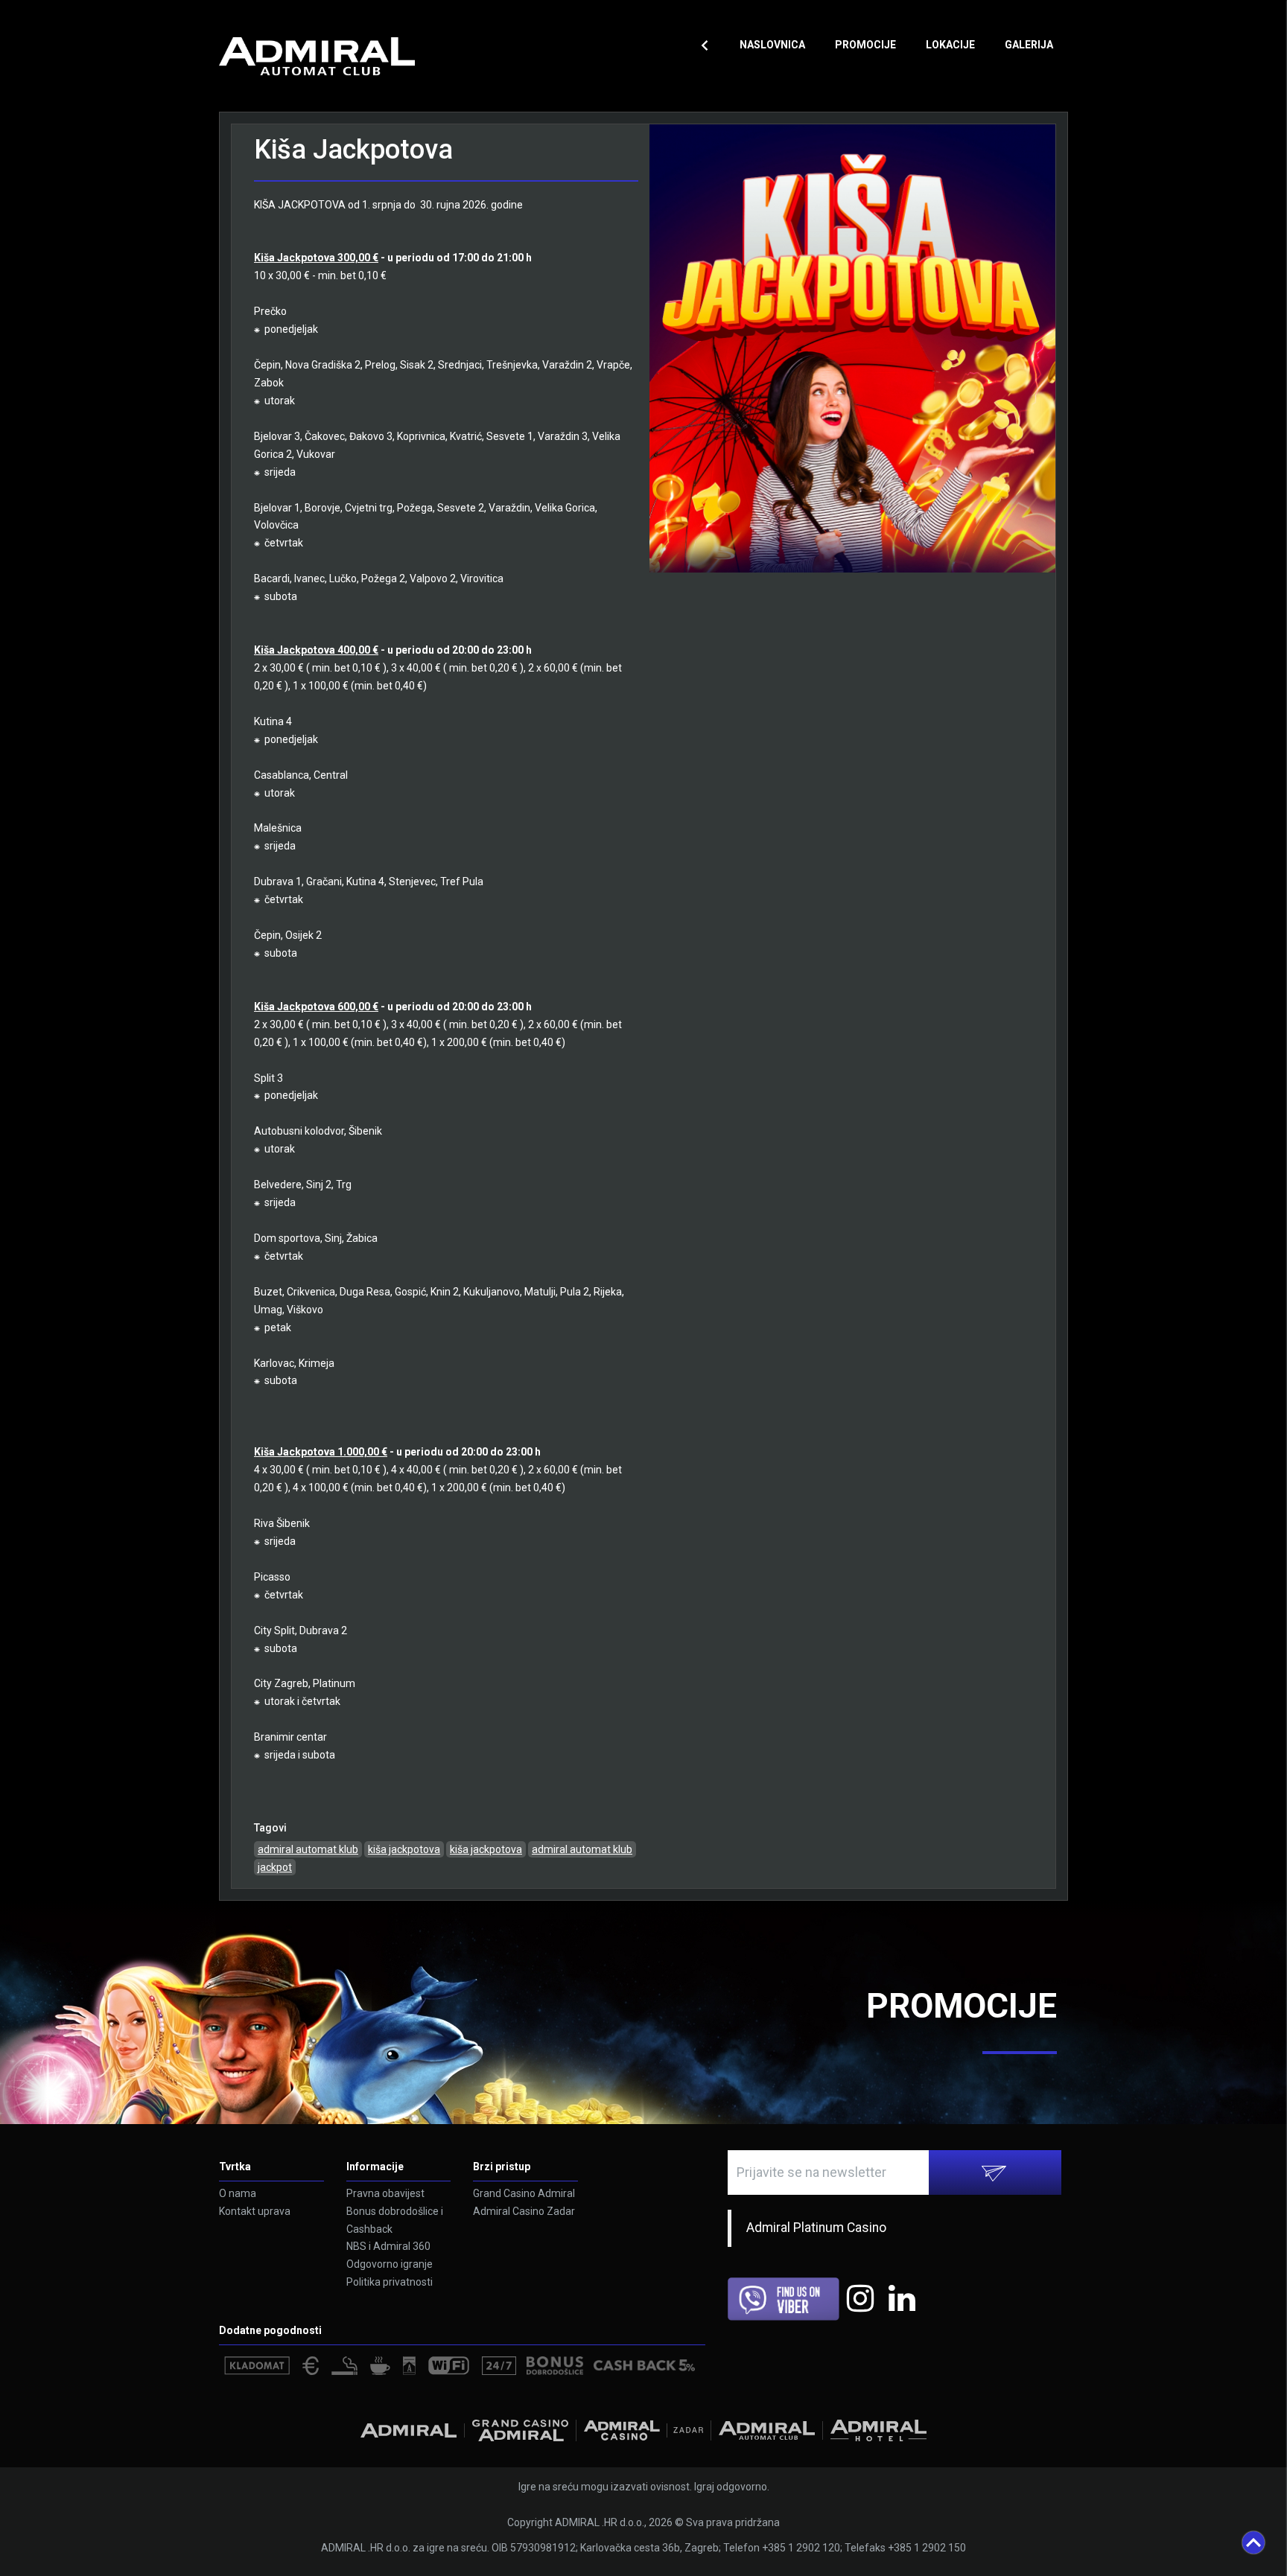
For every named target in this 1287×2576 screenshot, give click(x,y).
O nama (238, 2193)
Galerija (1029, 45)
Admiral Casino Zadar (524, 2211)
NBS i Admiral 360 (388, 2246)
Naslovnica (772, 45)
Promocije (865, 45)
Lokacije (950, 45)
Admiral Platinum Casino (816, 2228)
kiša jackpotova (404, 1849)
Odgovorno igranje (390, 2264)
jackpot (275, 1867)
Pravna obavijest (385, 2193)
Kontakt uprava (255, 2211)
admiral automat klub (308, 1849)
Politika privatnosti (390, 2282)
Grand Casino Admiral (524, 2193)
